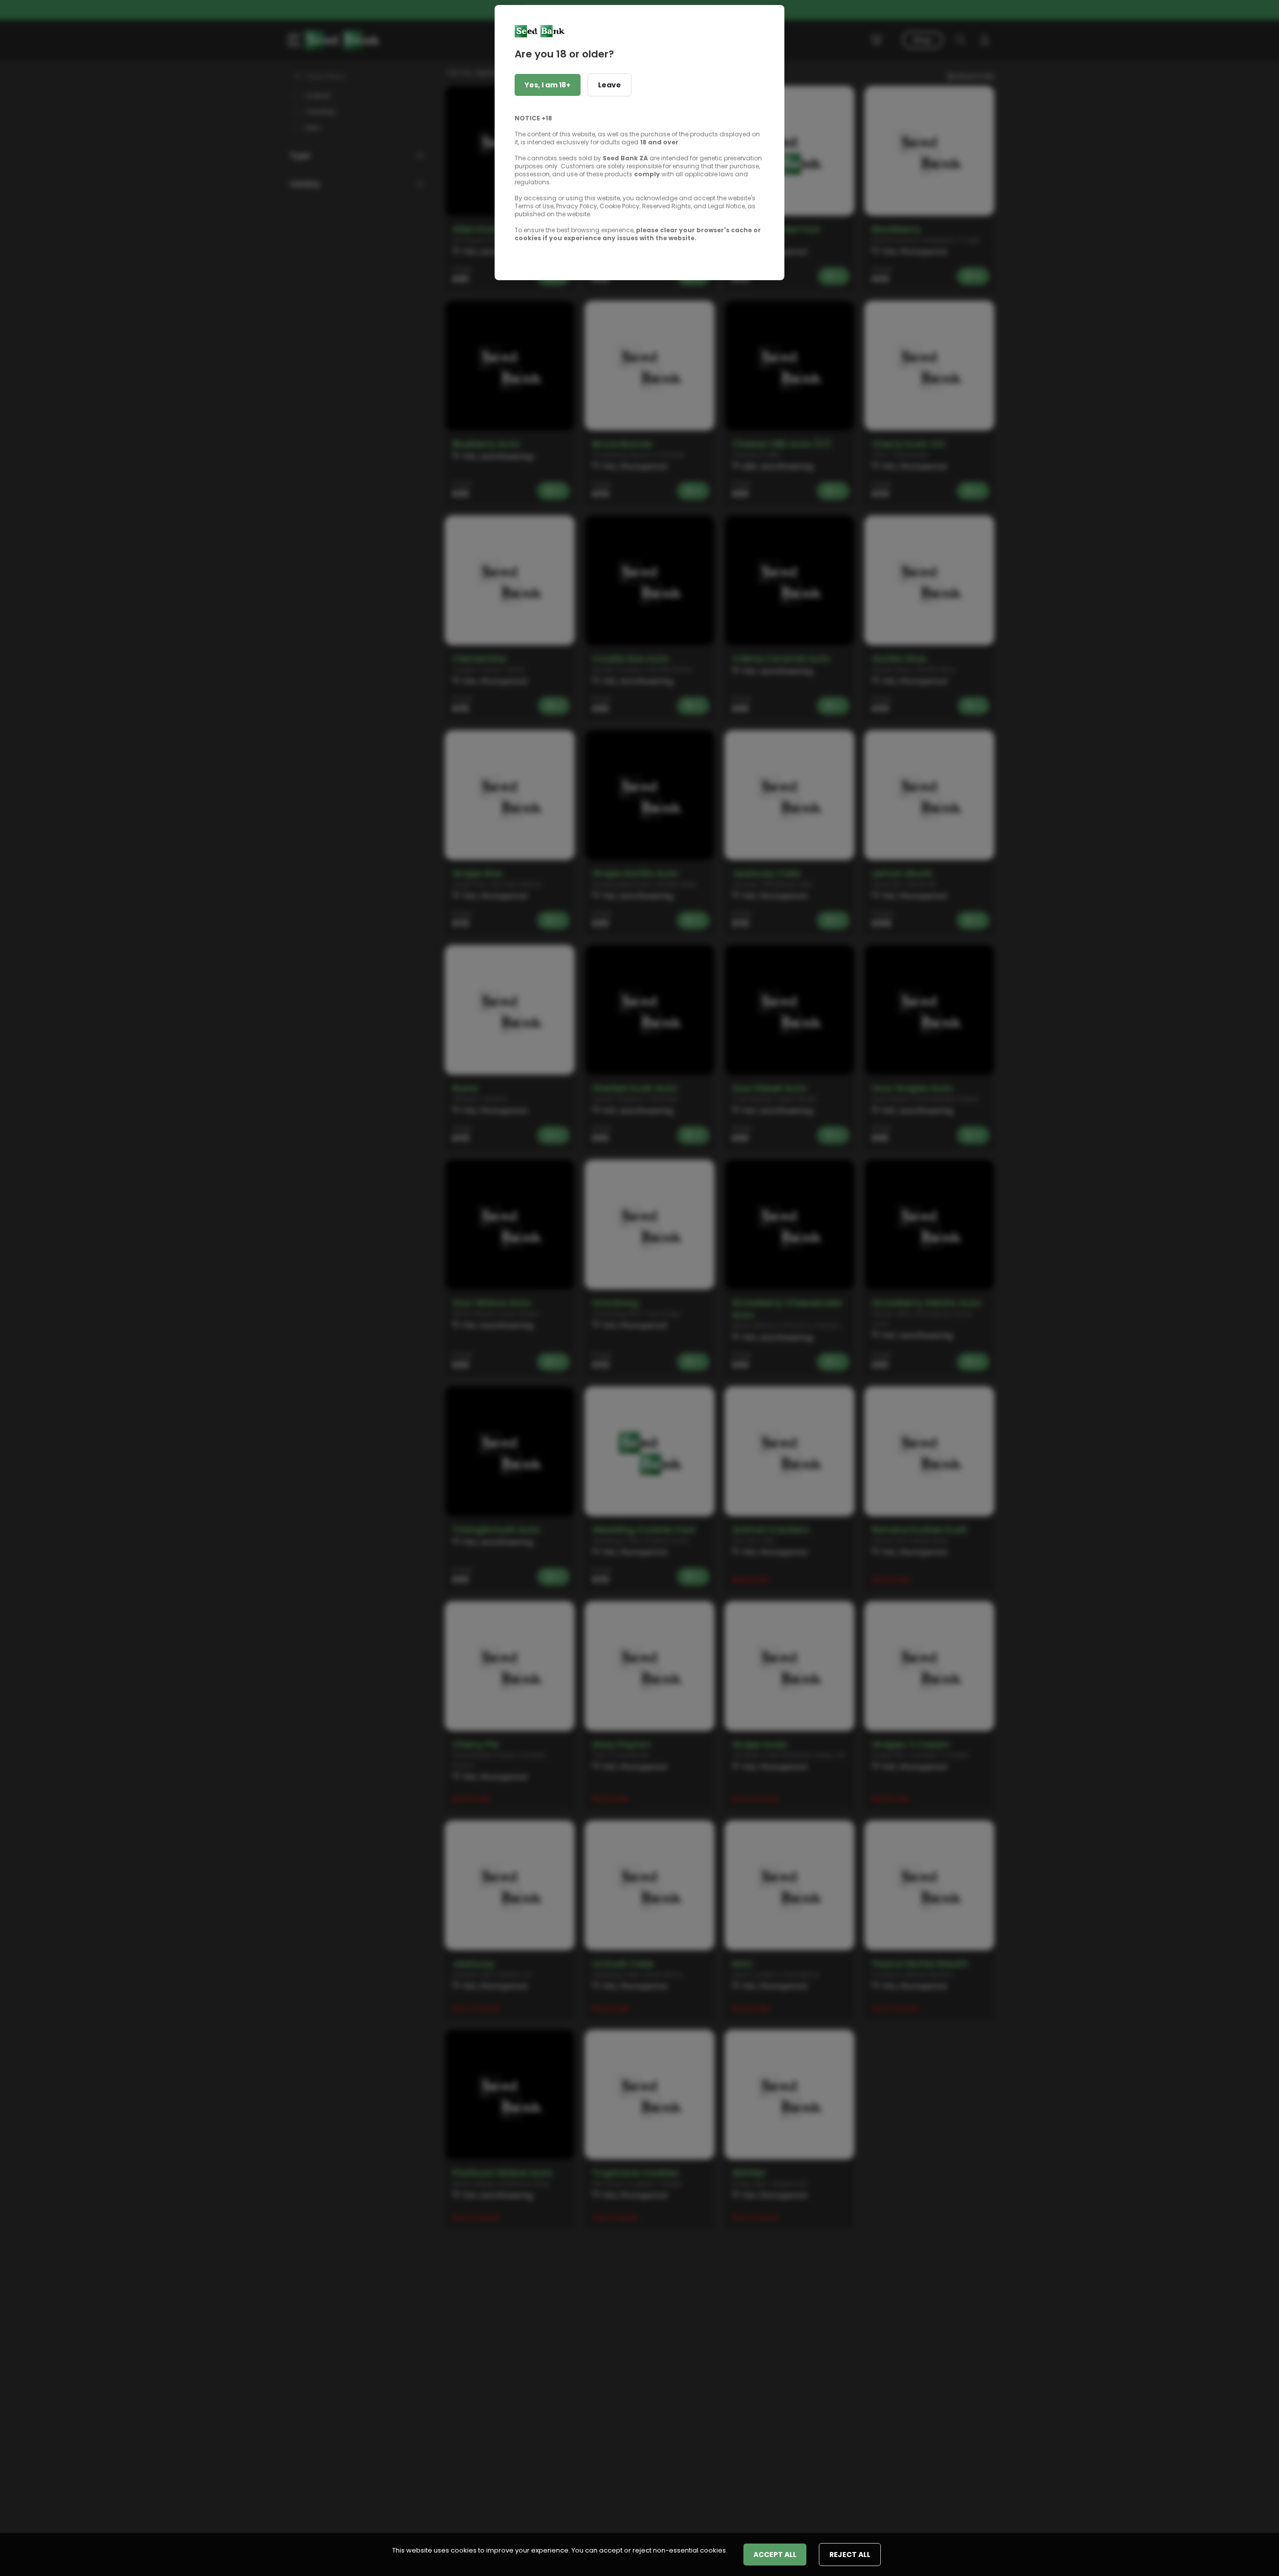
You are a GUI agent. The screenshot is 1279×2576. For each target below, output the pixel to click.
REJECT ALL (850, 2555)
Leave (610, 85)
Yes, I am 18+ (548, 85)
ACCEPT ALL (775, 2555)
